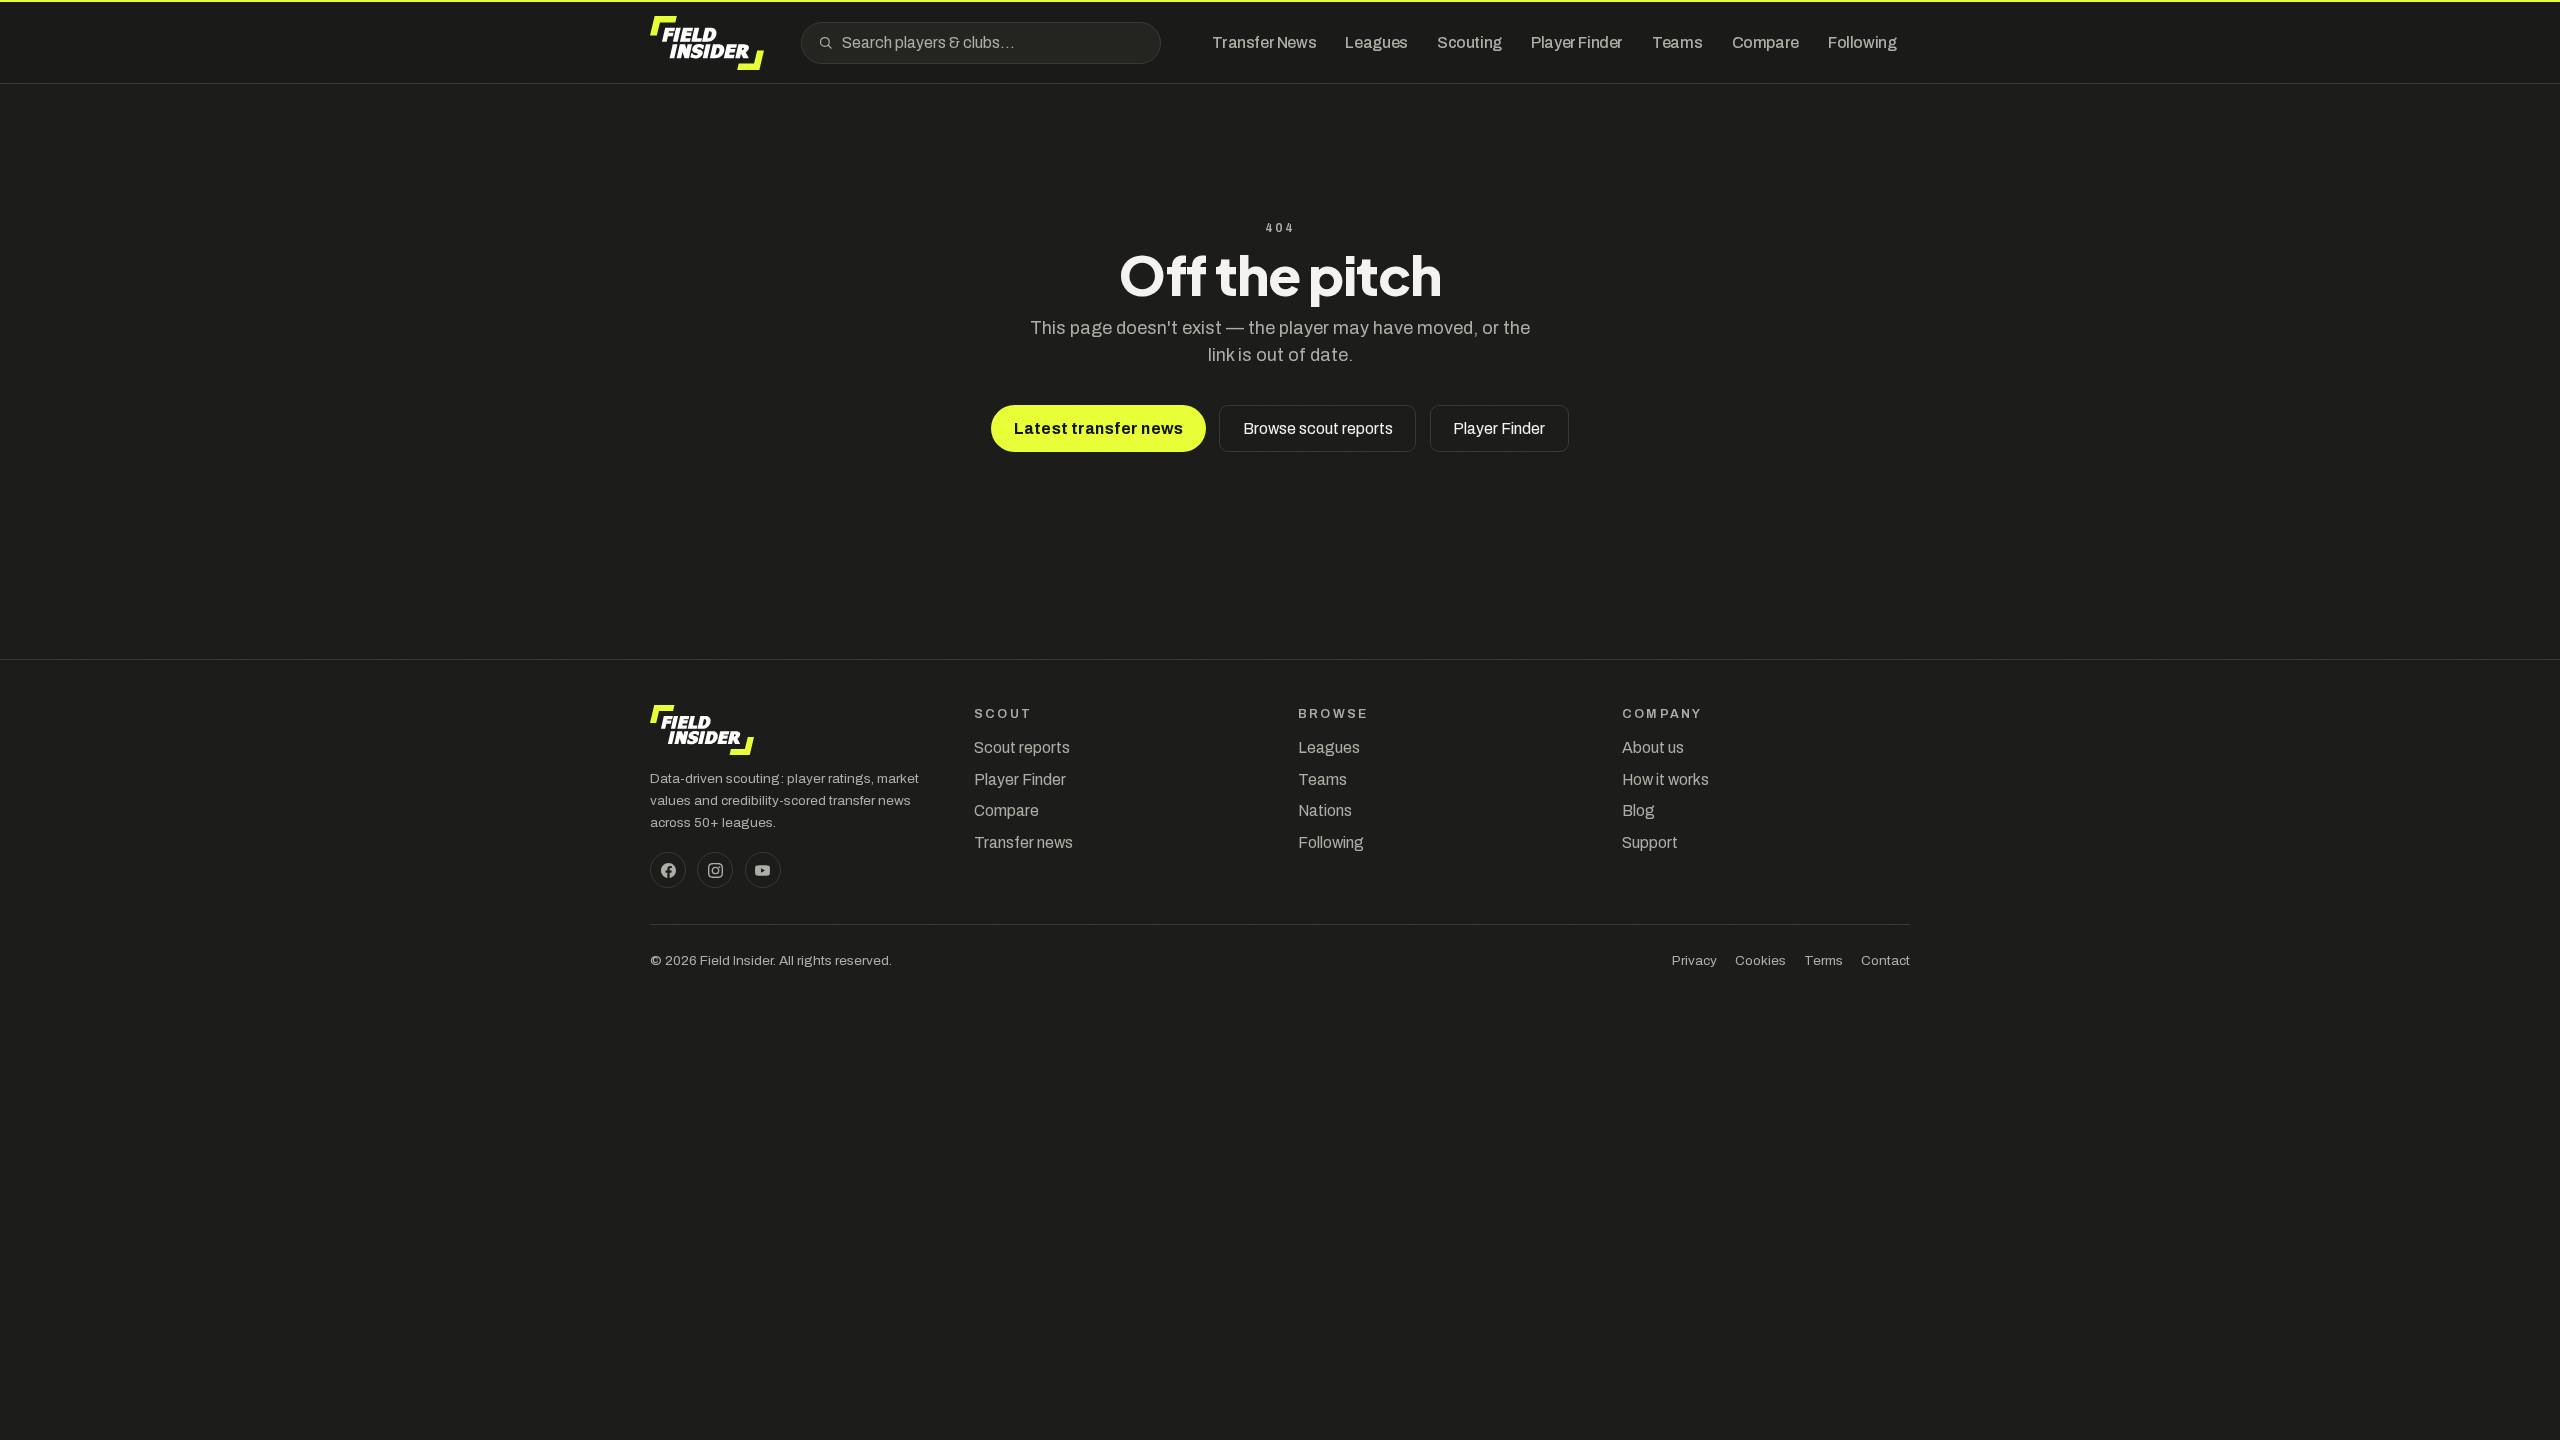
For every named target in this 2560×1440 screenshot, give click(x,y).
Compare (1006, 810)
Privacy (1694, 960)
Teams (1322, 779)
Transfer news (1023, 842)
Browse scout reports (1318, 428)
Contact (1885, 960)
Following (1331, 842)
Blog (1638, 810)
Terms (1823, 960)
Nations (1325, 810)
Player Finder (1499, 428)
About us (1653, 747)
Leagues (1329, 747)
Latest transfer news (1098, 428)
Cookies (1760, 960)
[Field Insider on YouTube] (763, 870)
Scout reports (1022, 747)
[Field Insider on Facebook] (668, 870)
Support (1650, 842)
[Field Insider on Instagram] (715, 870)
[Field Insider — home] (707, 43)
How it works (1665, 779)
